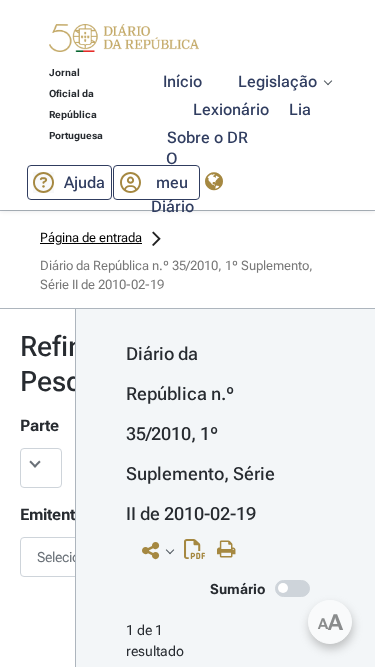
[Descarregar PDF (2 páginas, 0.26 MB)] (199, 554)
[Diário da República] (124, 42)
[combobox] (37, 557)
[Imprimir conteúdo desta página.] (231, 550)
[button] (124, 41)
